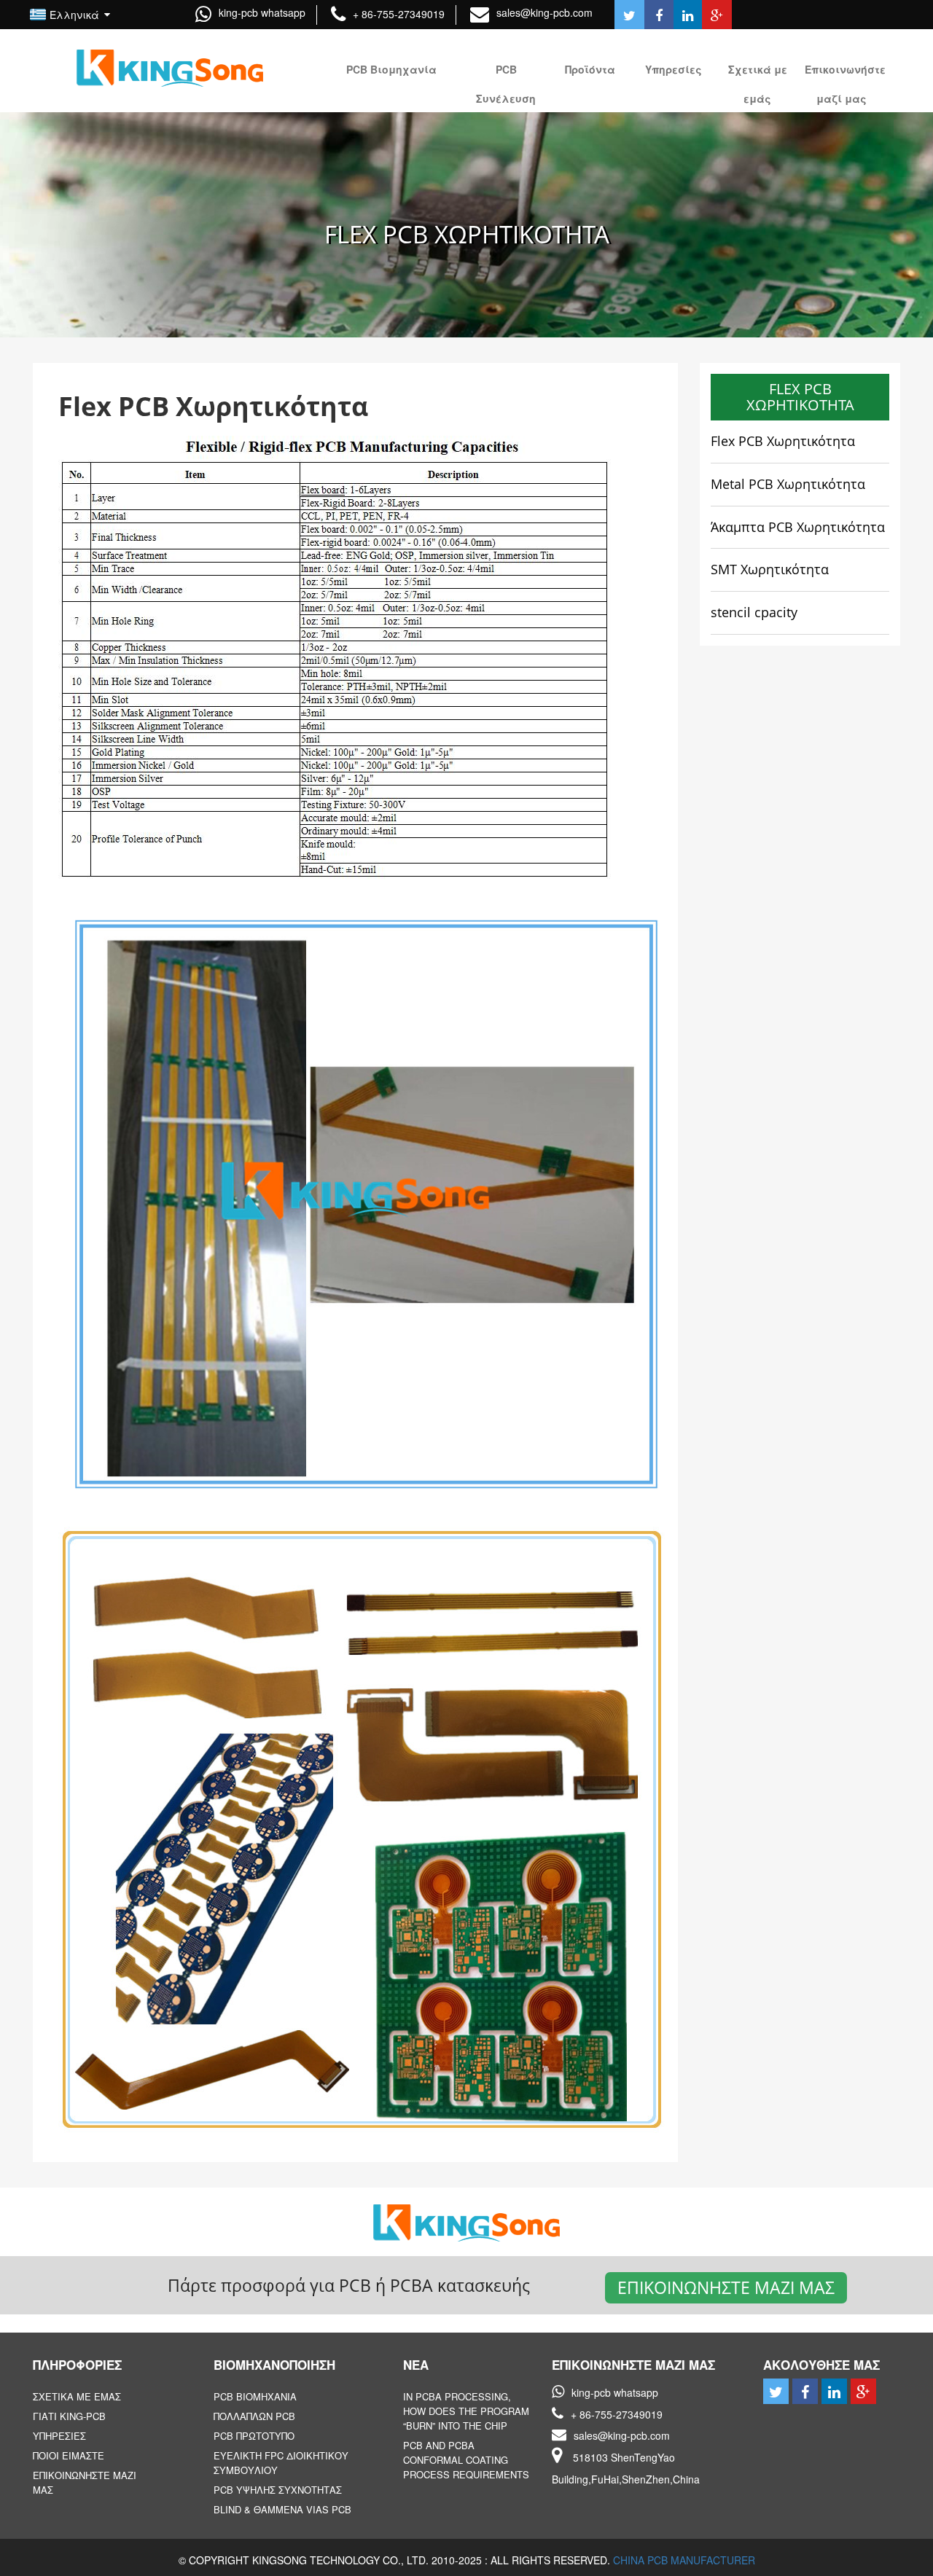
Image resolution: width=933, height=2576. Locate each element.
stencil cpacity (754, 612)
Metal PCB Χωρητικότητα (788, 484)
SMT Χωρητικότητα (770, 569)
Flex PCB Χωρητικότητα (783, 441)
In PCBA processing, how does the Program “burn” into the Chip (466, 2411)
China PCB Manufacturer (684, 2560)
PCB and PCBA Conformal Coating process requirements (466, 2460)
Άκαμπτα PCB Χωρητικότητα (798, 527)
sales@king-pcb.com (544, 12)
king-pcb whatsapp (262, 12)
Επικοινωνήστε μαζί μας (726, 2287)
